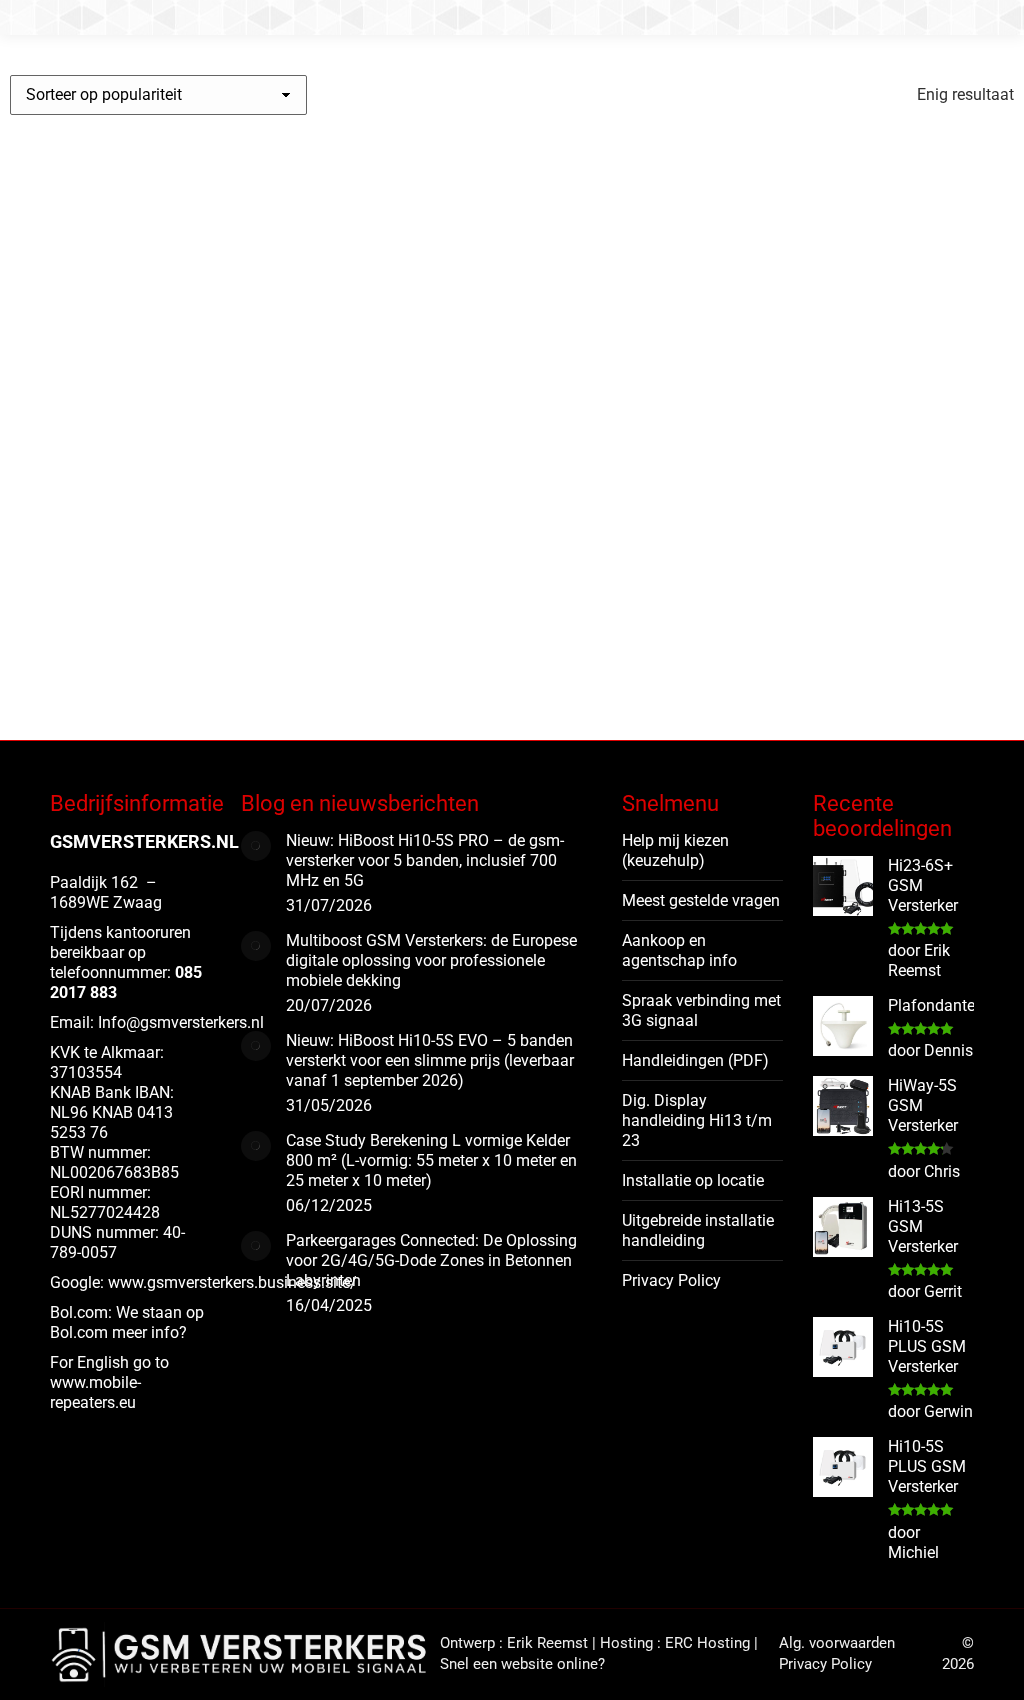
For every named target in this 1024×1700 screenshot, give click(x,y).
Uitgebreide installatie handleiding (698, 1230)
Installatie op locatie (693, 1180)
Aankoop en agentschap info (679, 950)
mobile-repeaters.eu (95, 1392)
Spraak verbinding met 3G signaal (701, 1010)
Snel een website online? (522, 1664)
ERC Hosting (707, 1643)
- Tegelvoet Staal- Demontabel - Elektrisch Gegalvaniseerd (102, 562)
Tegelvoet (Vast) (97, 502)
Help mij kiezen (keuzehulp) (675, 850)
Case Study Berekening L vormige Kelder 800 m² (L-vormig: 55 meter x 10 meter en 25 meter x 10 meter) (431, 1160)
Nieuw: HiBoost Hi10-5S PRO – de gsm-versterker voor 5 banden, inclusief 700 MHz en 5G (425, 860)
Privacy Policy (671, 1280)
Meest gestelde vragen (701, 900)
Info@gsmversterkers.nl (181, 1022)
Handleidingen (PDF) (695, 1060)
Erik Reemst (547, 1643)
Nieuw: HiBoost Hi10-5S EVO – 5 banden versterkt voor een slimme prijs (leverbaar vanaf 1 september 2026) (430, 1060)
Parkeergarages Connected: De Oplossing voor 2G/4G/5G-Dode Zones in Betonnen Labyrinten (431, 1260)
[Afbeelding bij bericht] (256, 846)
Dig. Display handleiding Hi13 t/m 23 (697, 1120)
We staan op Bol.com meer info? (127, 1322)
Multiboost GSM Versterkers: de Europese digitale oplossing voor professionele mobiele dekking (431, 960)
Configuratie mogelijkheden (116, 686)
